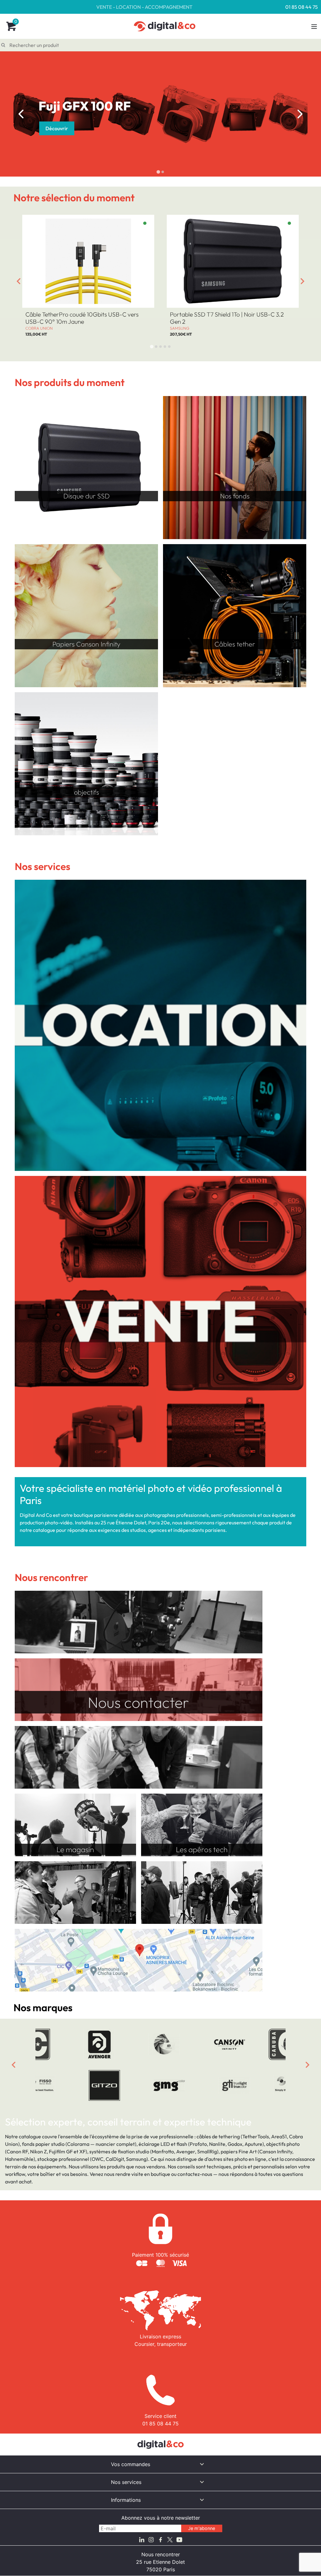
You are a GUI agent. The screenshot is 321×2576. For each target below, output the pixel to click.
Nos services (126, 2482)
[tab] (158, 172)
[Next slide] (303, 281)
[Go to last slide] (18, 281)
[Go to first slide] (300, 114)
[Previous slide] (21, 114)
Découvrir (57, 128)
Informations (126, 2500)
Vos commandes (131, 2464)
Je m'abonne (202, 2528)
